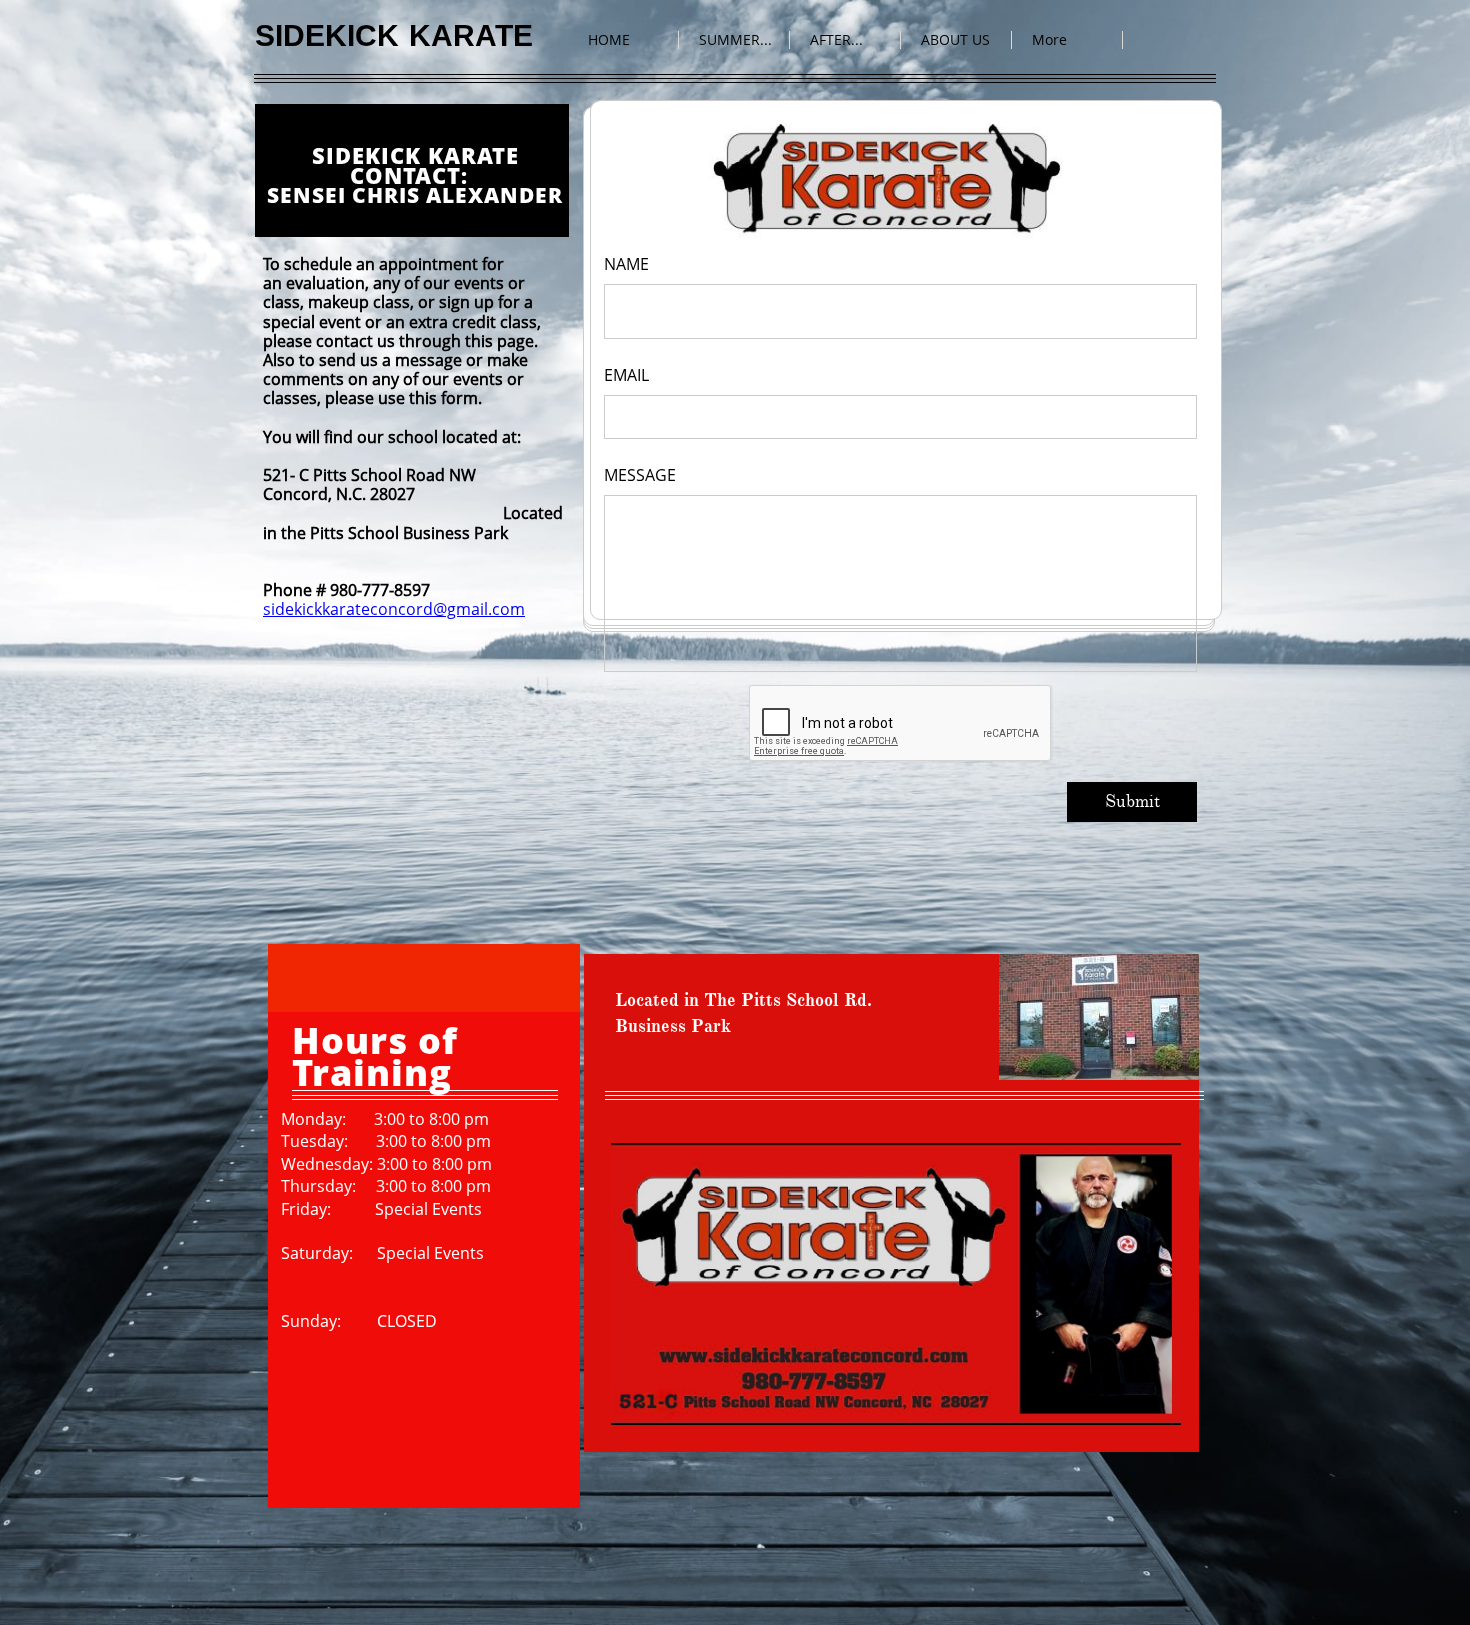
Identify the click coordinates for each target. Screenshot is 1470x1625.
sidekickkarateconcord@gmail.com (394, 609)
